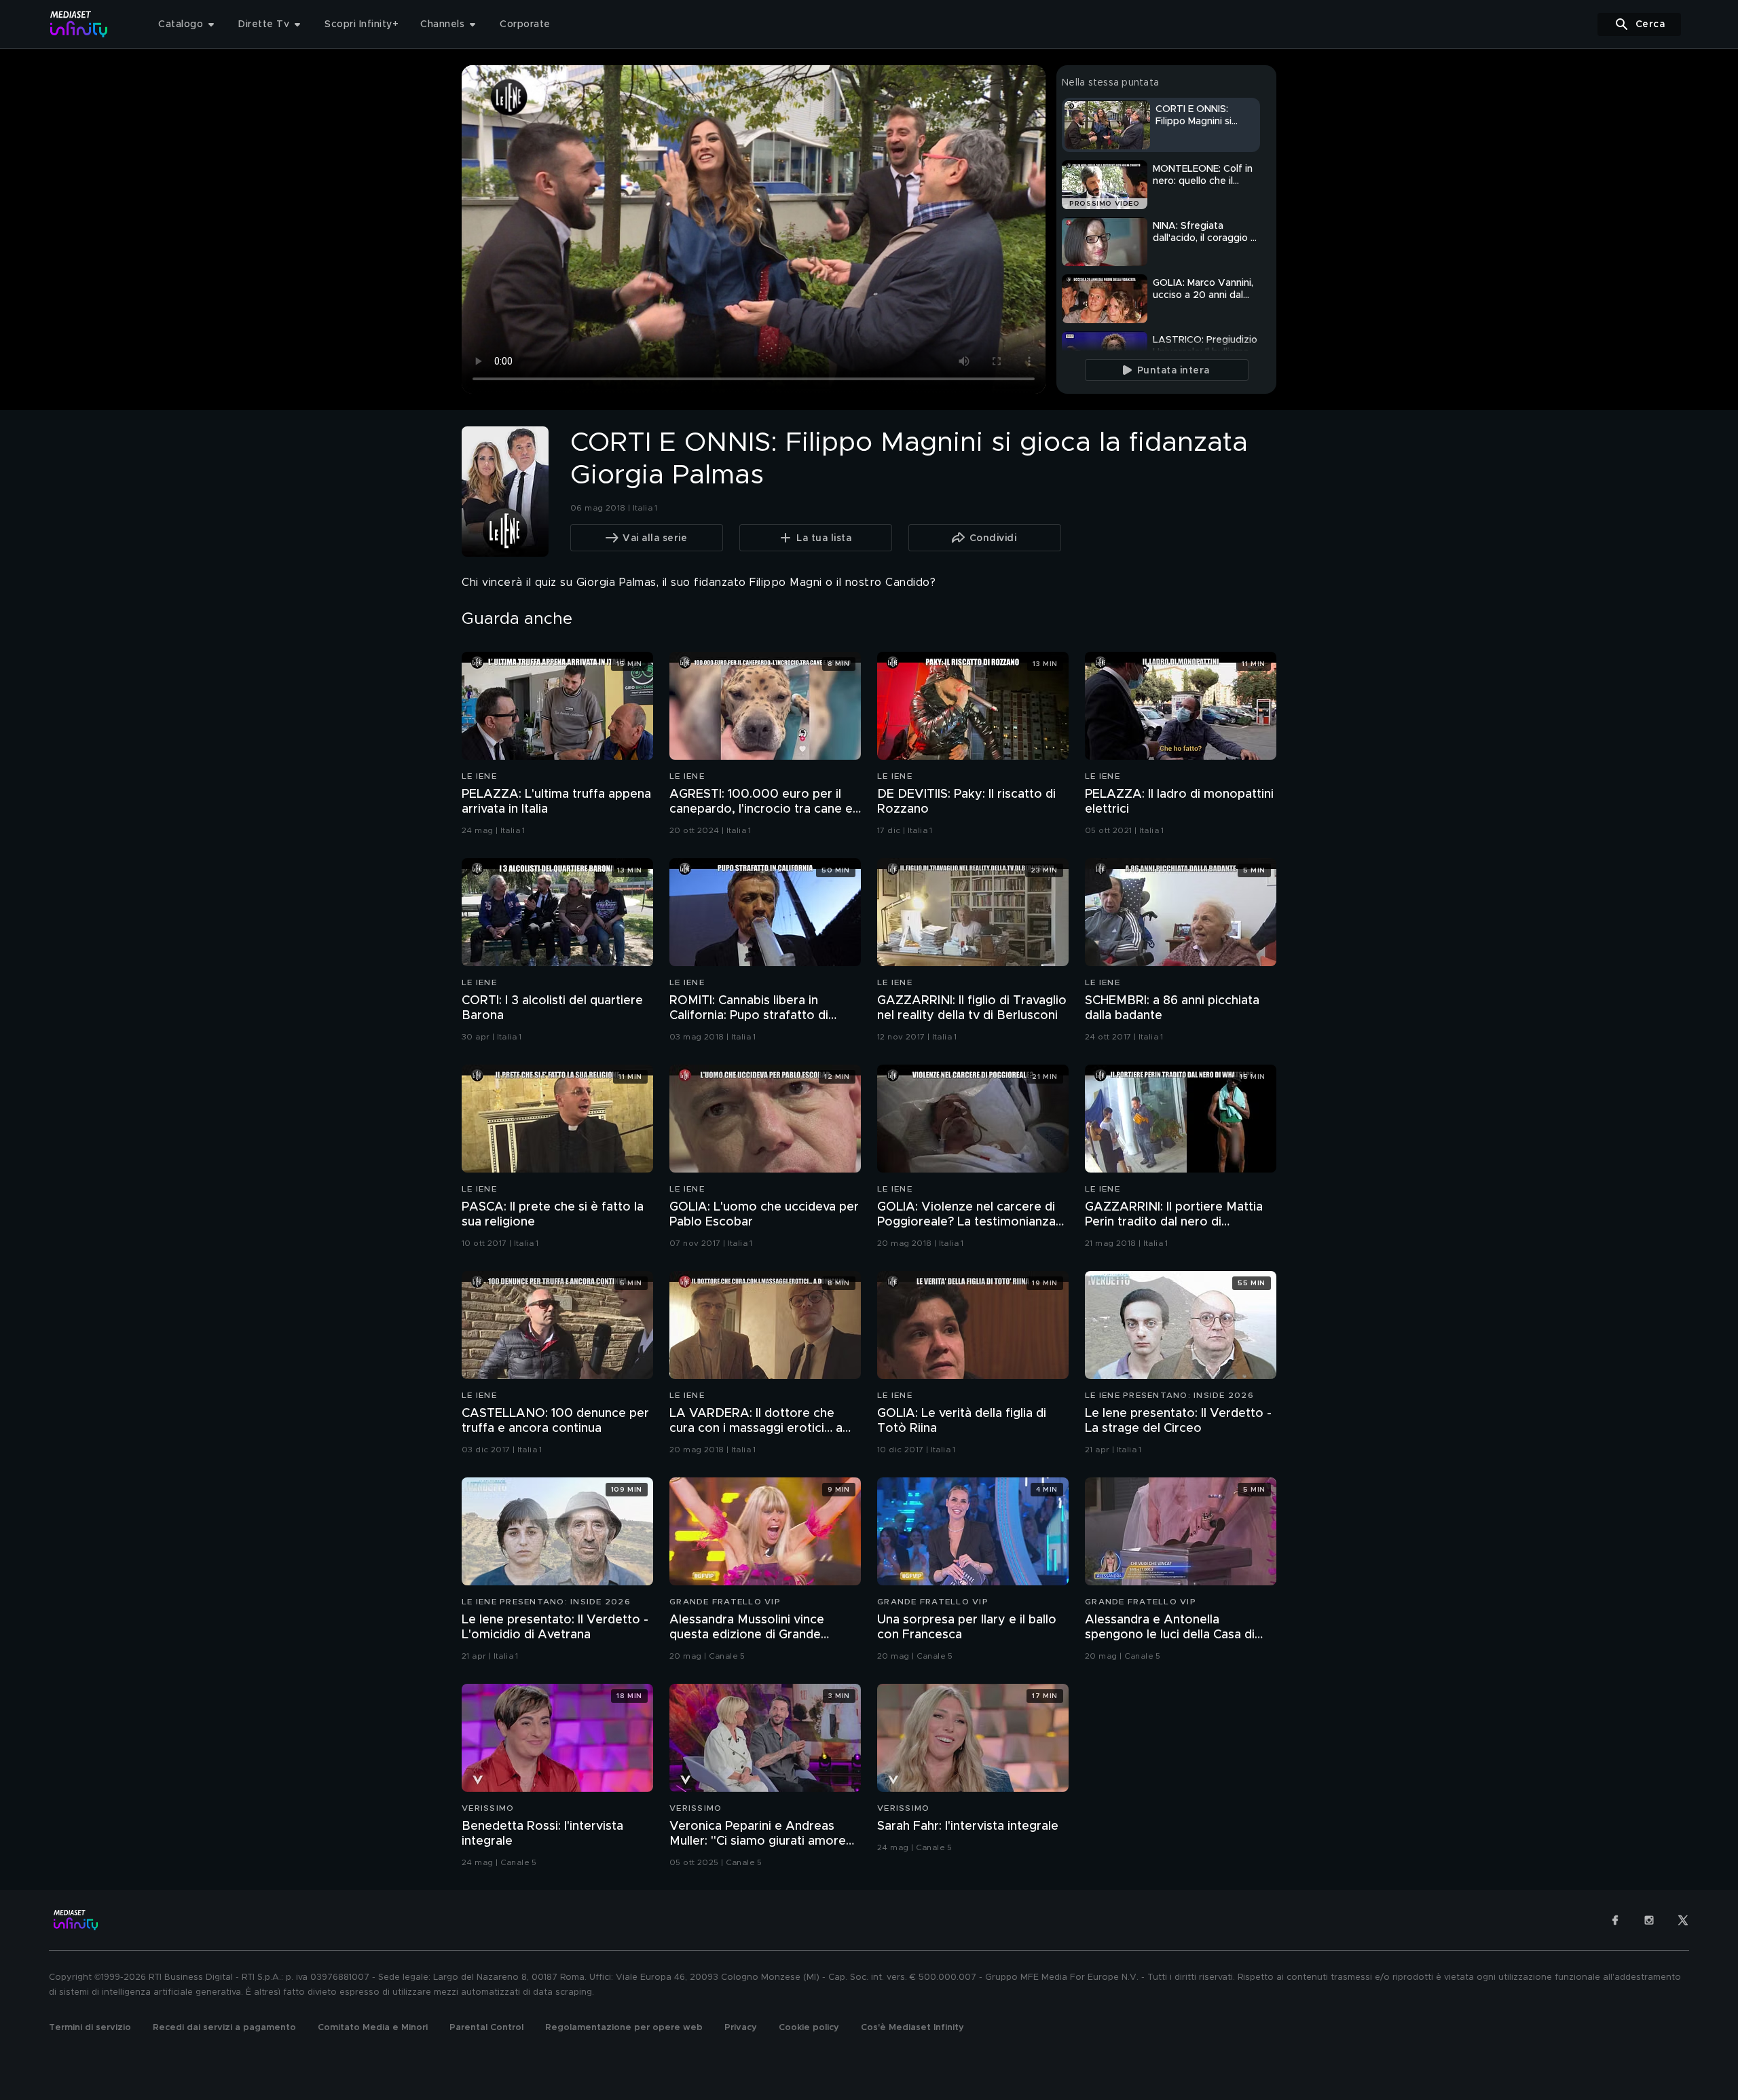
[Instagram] (1649, 1920)
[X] (1683, 1920)
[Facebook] (1615, 1920)
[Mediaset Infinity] (79, 24)
